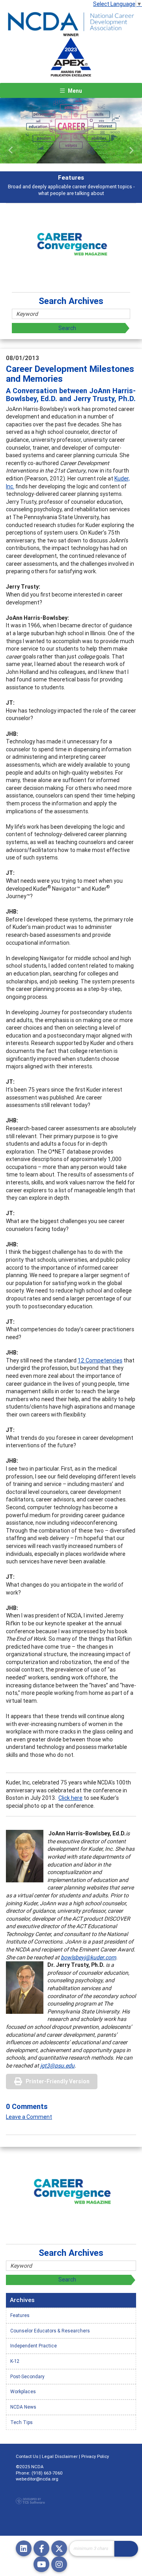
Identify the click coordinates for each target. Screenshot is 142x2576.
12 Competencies (100, 1360)
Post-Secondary (27, 2376)
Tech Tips (21, 2422)
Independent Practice (34, 2346)
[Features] (71, 131)
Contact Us (27, 2456)
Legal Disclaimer (60, 2456)
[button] (11, 150)
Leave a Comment (29, 2117)
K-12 (15, 2361)
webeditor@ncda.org (37, 2479)
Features (20, 2315)
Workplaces (23, 2391)
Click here (70, 1798)
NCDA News (23, 2407)
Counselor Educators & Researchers (50, 2331)
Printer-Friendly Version (58, 2081)
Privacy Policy (95, 2456)
